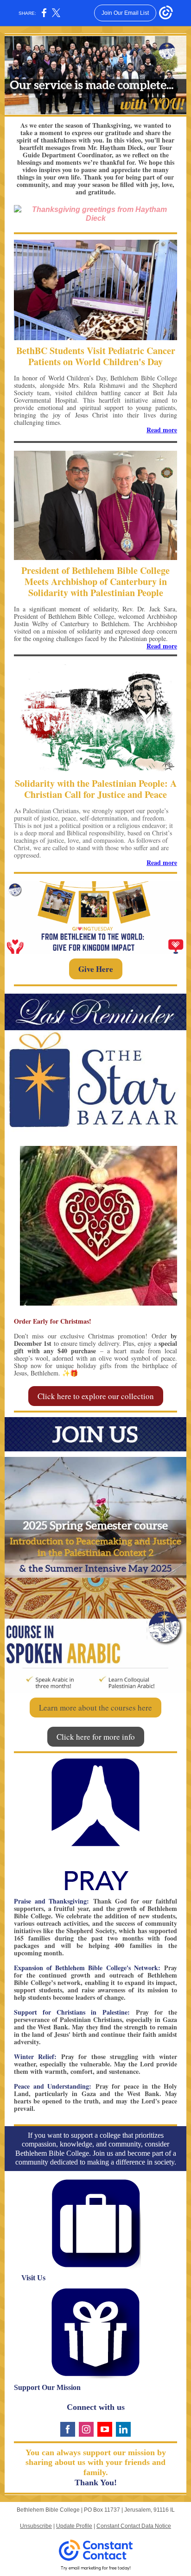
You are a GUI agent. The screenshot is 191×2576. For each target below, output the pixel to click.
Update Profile (74, 2526)
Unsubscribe (36, 2526)
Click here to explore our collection (96, 1396)
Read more (162, 430)
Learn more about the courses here (95, 1708)
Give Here (96, 969)
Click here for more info (96, 1737)
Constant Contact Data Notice (134, 2526)
